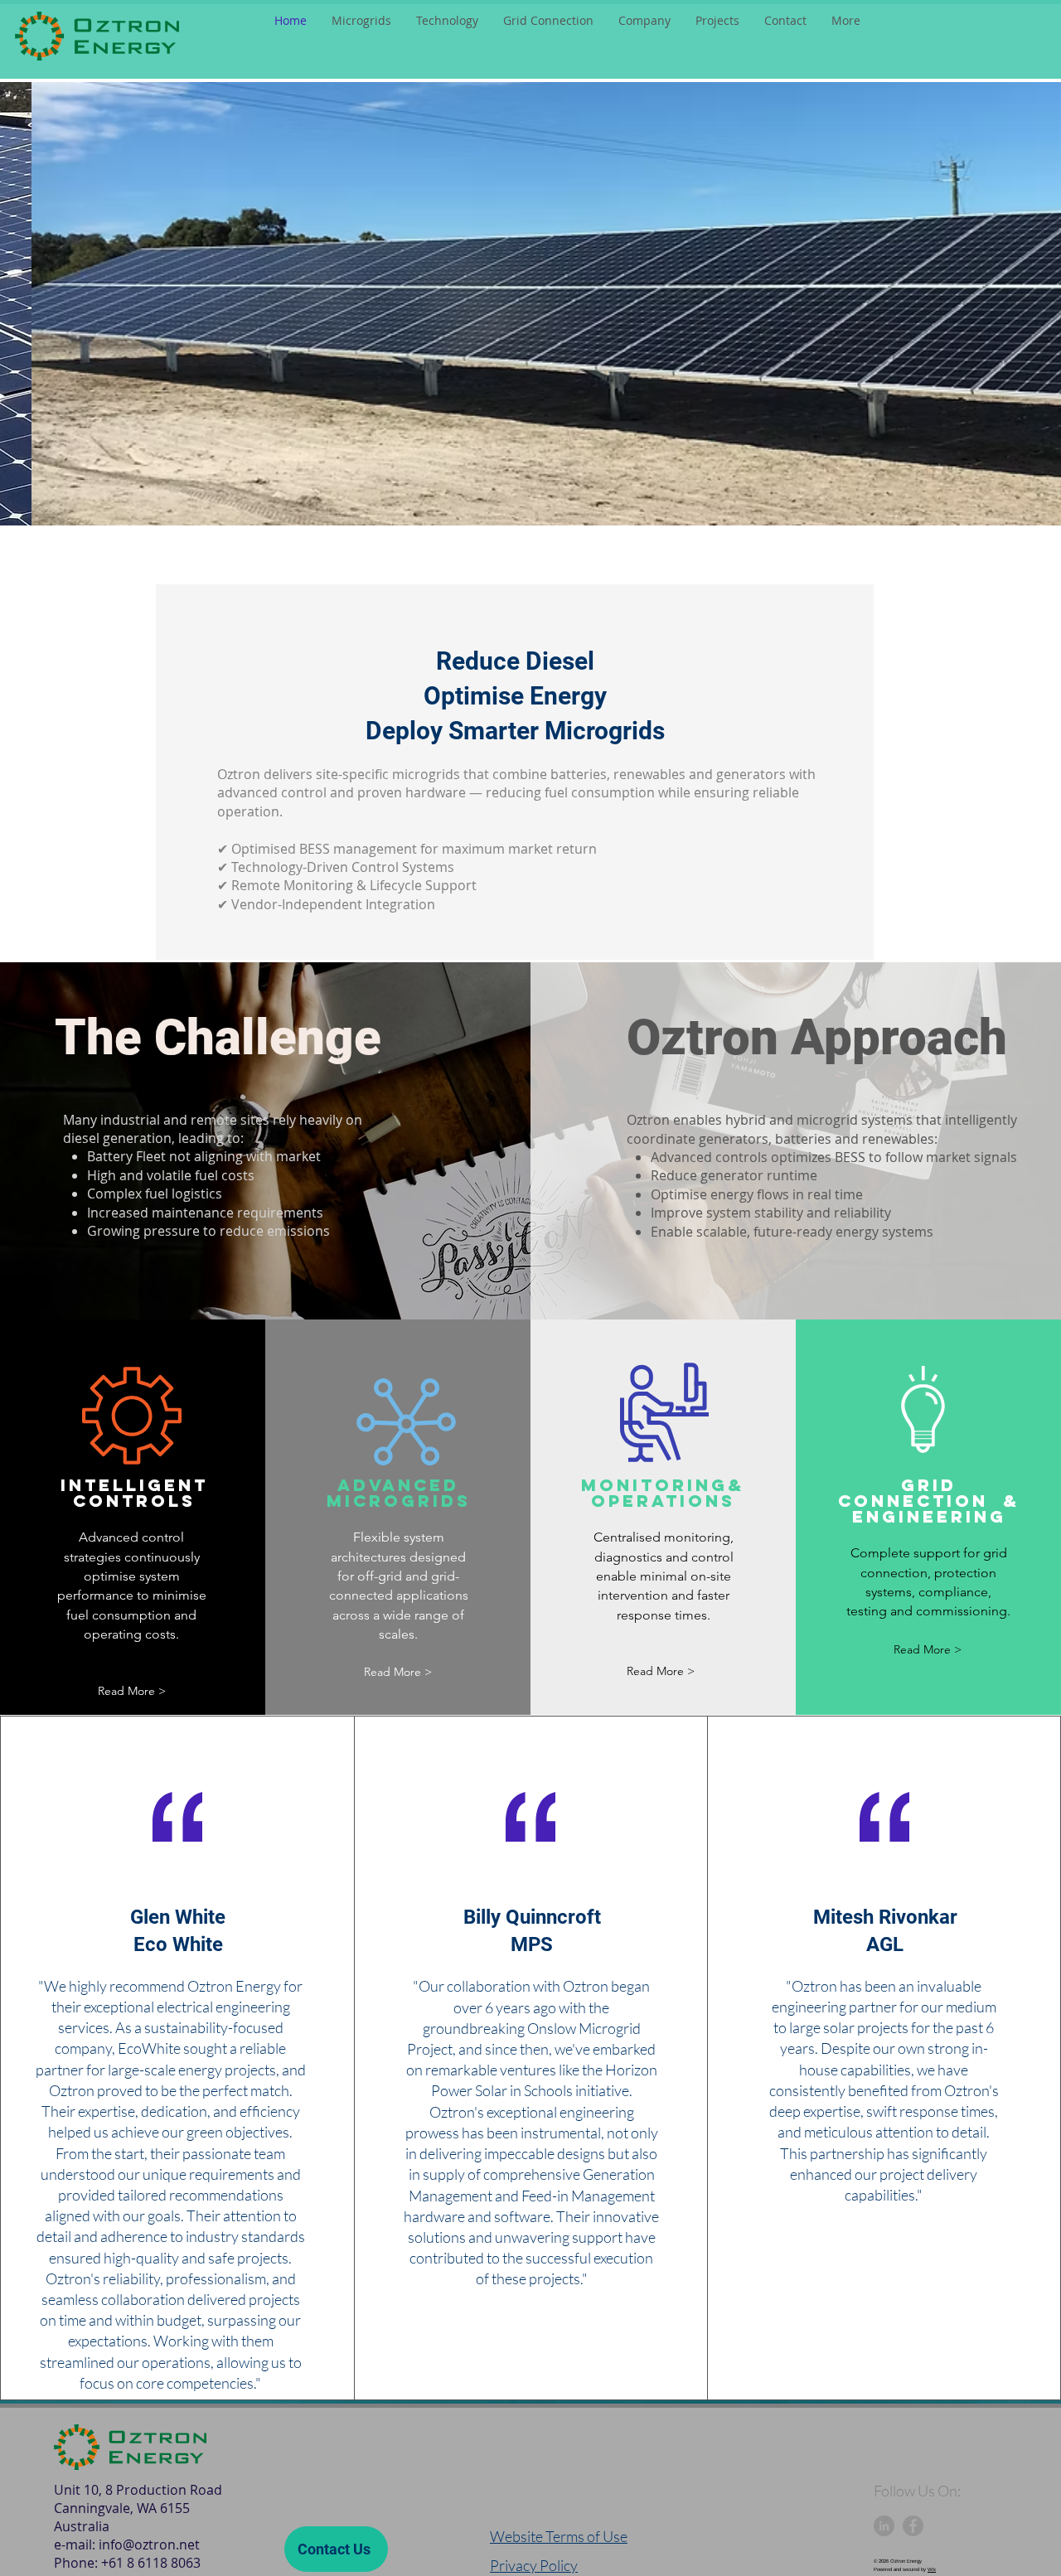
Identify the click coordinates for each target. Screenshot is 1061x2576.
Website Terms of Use (559, 2536)
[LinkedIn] (884, 2526)
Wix (932, 2569)
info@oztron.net (149, 2545)
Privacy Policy (534, 2565)
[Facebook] (913, 2526)
